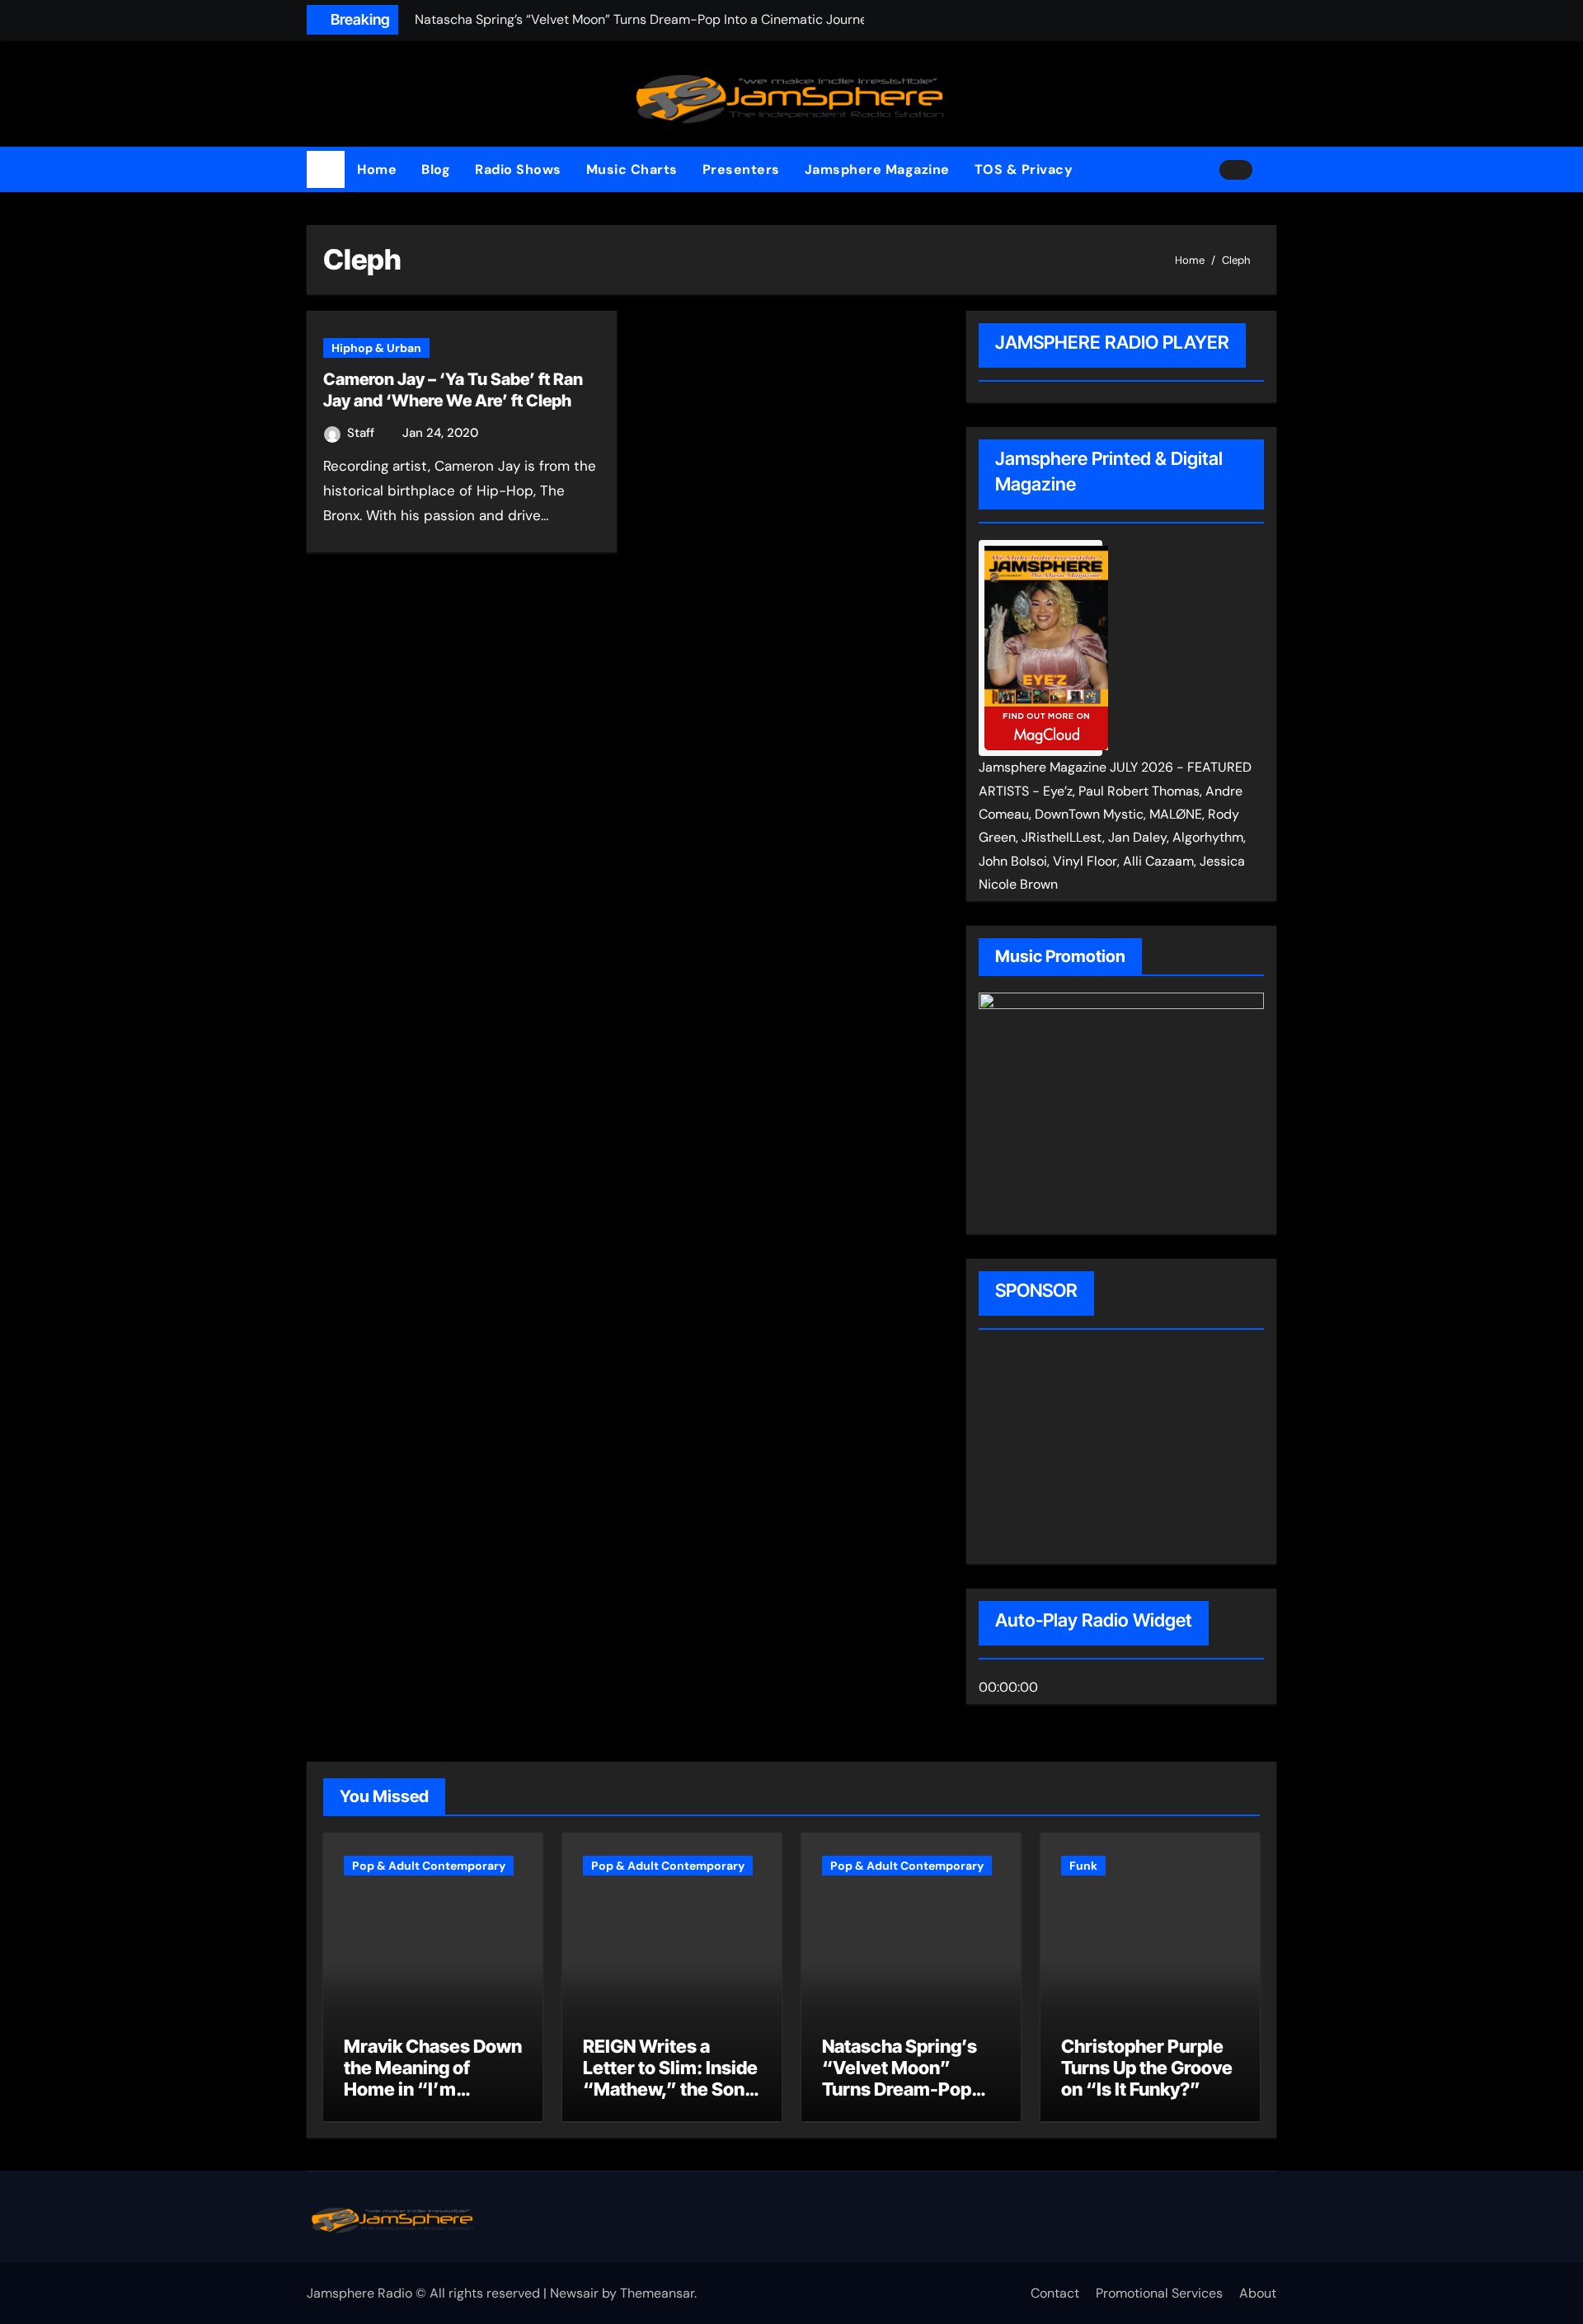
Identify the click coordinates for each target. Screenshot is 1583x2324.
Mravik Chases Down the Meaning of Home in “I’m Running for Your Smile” (433, 2090)
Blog (436, 169)
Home (377, 169)
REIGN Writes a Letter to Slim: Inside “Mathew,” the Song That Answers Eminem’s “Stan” (670, 2090)
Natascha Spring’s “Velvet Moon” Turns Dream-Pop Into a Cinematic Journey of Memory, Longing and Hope (907, 2101)
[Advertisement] (1084, 1449)
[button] (1271, 170)
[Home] (326, 170)
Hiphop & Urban (376, 348)
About (1258, 2293)
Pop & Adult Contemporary (429, 1866)
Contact (1055, 2293)
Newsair (574, 2293)
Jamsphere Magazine (877, 169)
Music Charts (632, 169)
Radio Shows (518, 169)
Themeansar (657, 2293)
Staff (362, 433)
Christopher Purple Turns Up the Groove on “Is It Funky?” (1147, 2068)
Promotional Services (1159, 2293)
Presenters (741, 169)
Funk (1083, 1866)
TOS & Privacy (1024, 169)
